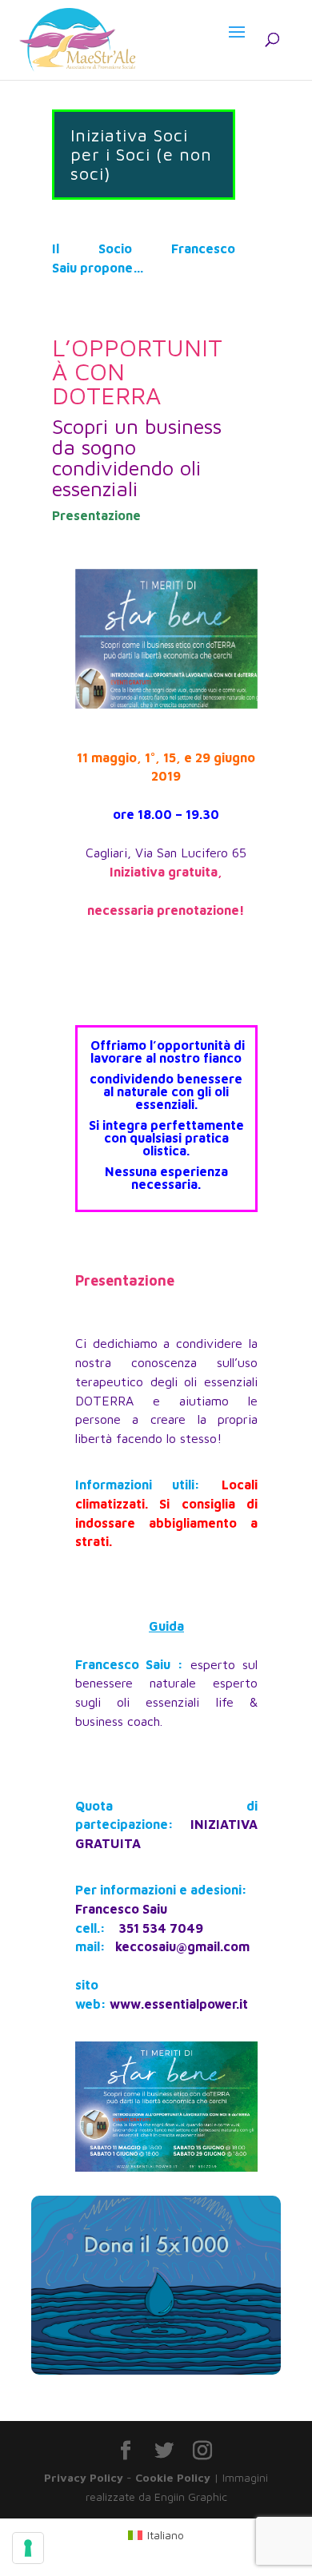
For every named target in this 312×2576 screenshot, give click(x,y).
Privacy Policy (84, 2477)
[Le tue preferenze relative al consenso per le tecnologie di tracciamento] (28, 2548)
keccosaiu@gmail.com (182, 1946)
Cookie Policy (173, 2477)
